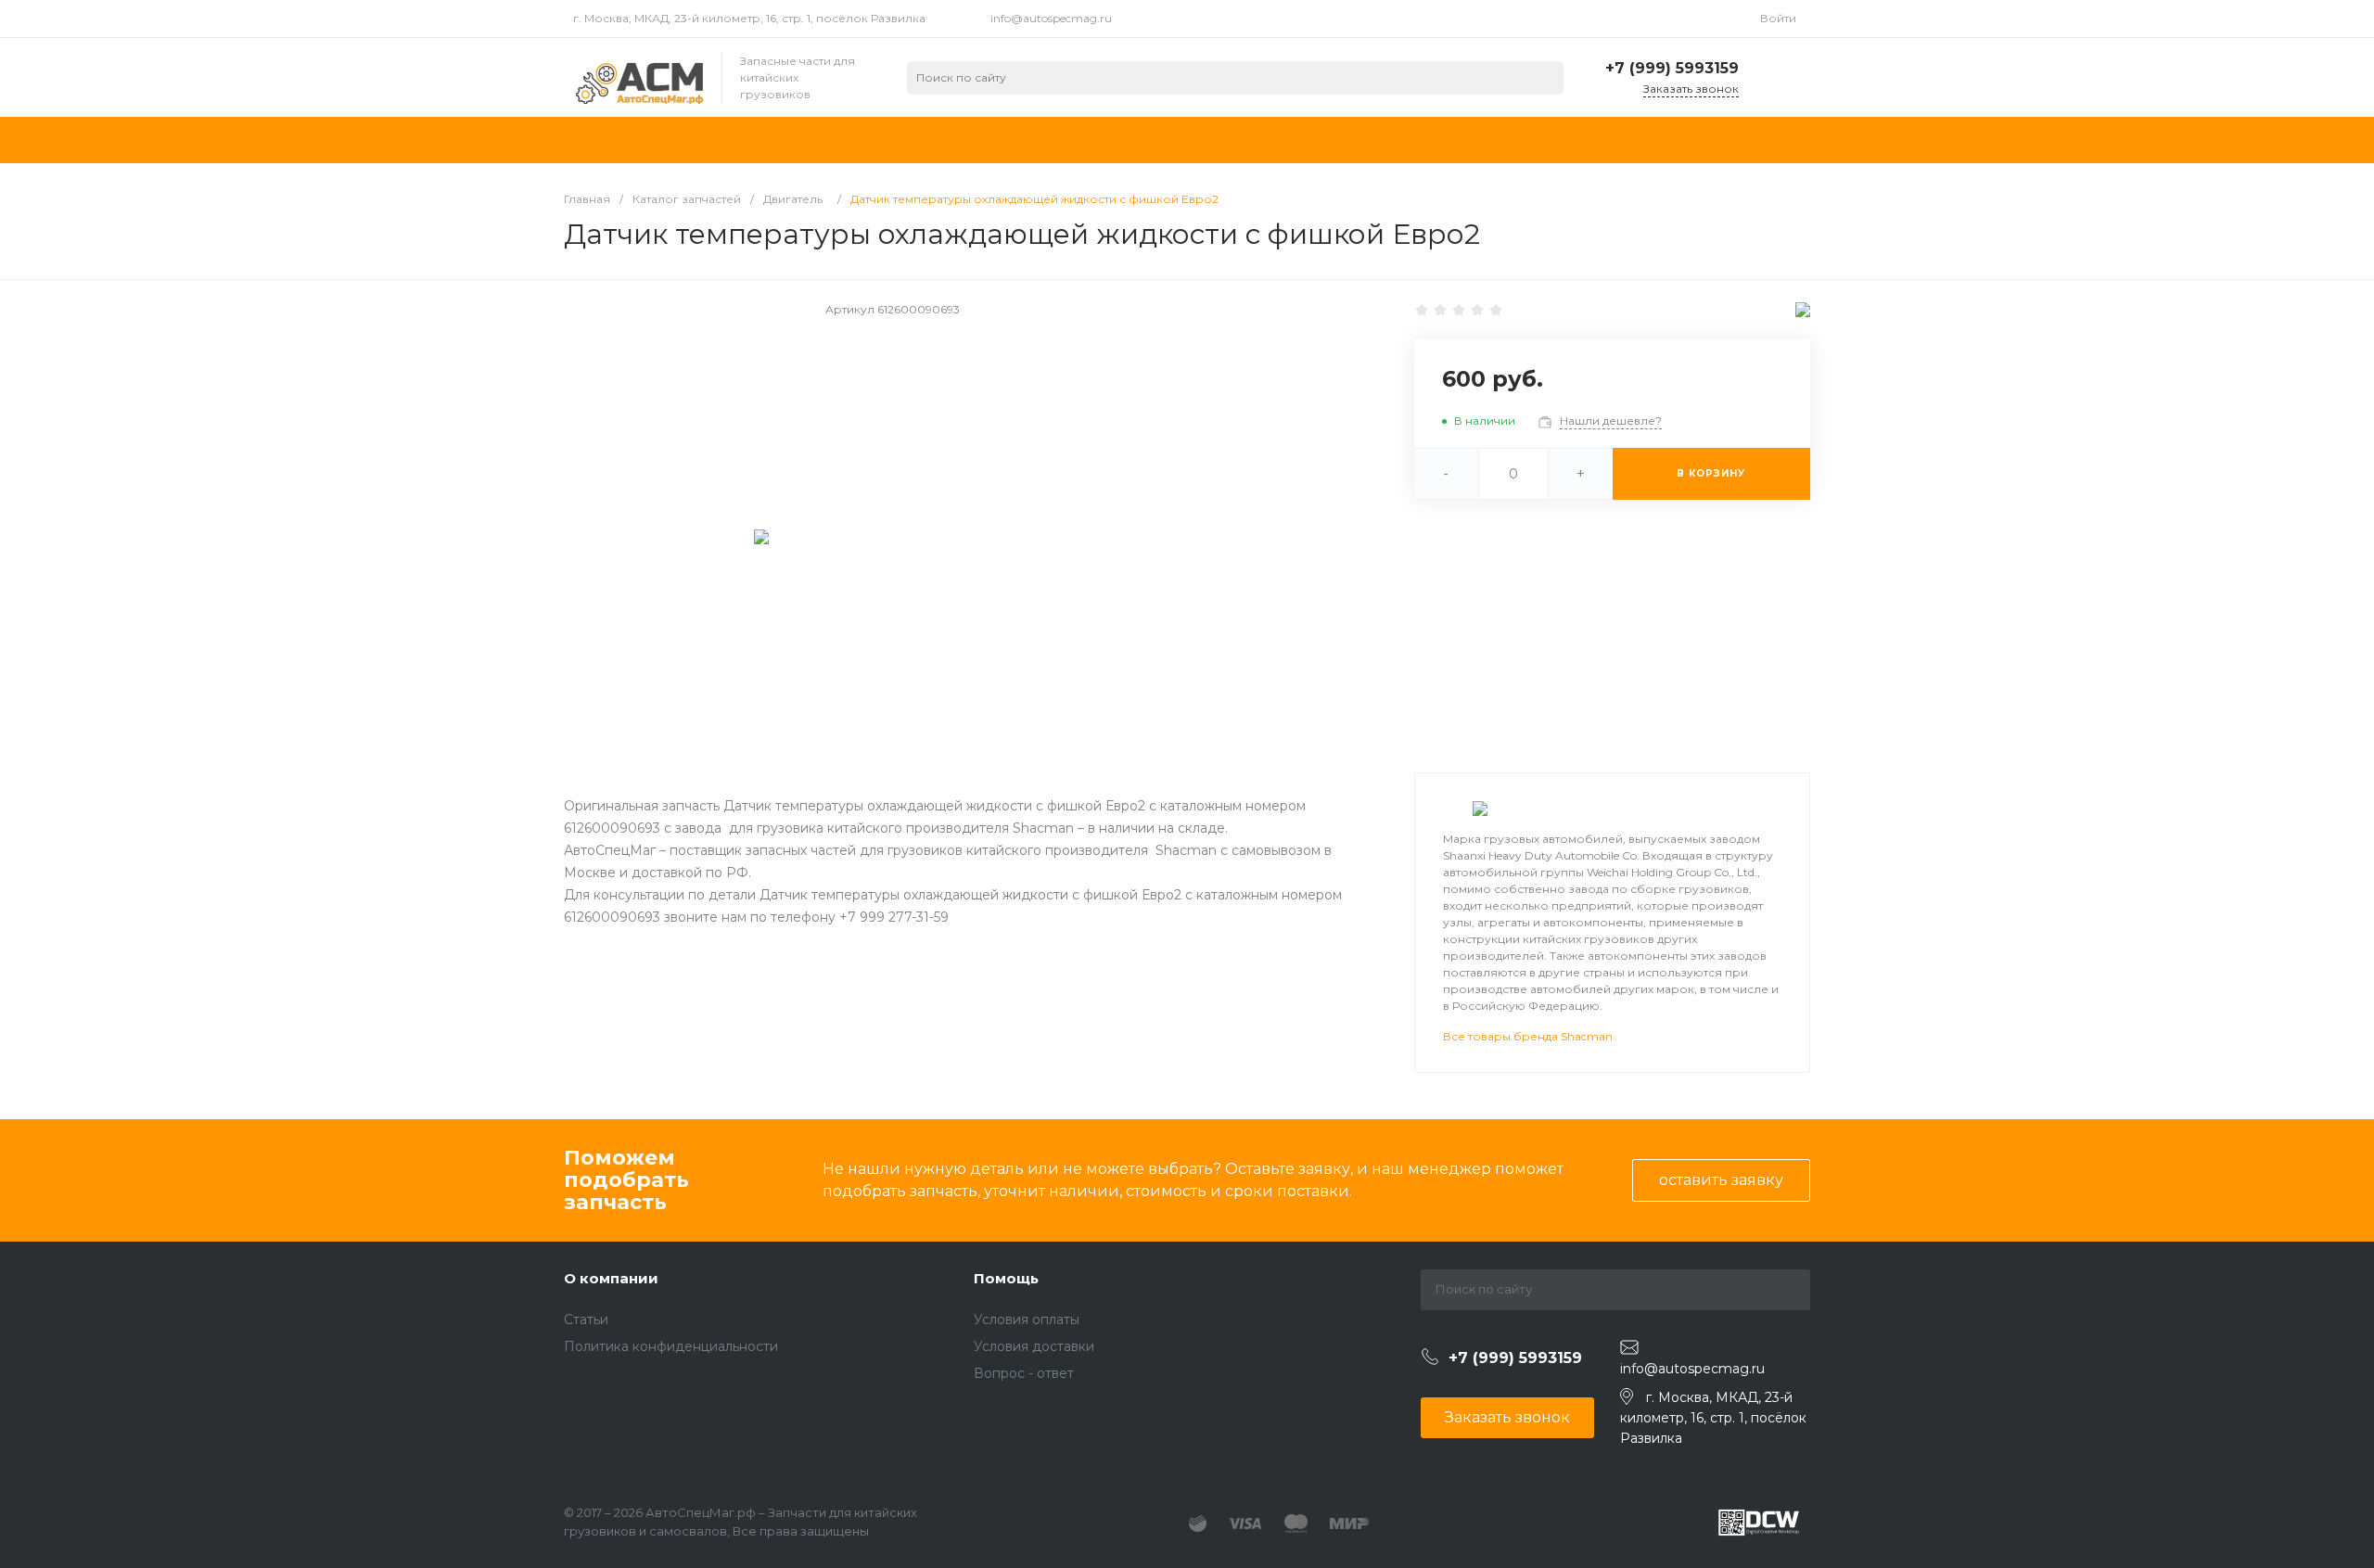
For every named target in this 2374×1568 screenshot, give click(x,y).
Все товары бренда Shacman (1528, 1036)
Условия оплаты (1027, 1319)
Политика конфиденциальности (671, 1346)
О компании (611, 1278)
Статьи (586, 1319)
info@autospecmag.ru (1051, 18)
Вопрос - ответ (1024, 1373)
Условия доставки (1034, 1346)
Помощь (1006, 1278)
